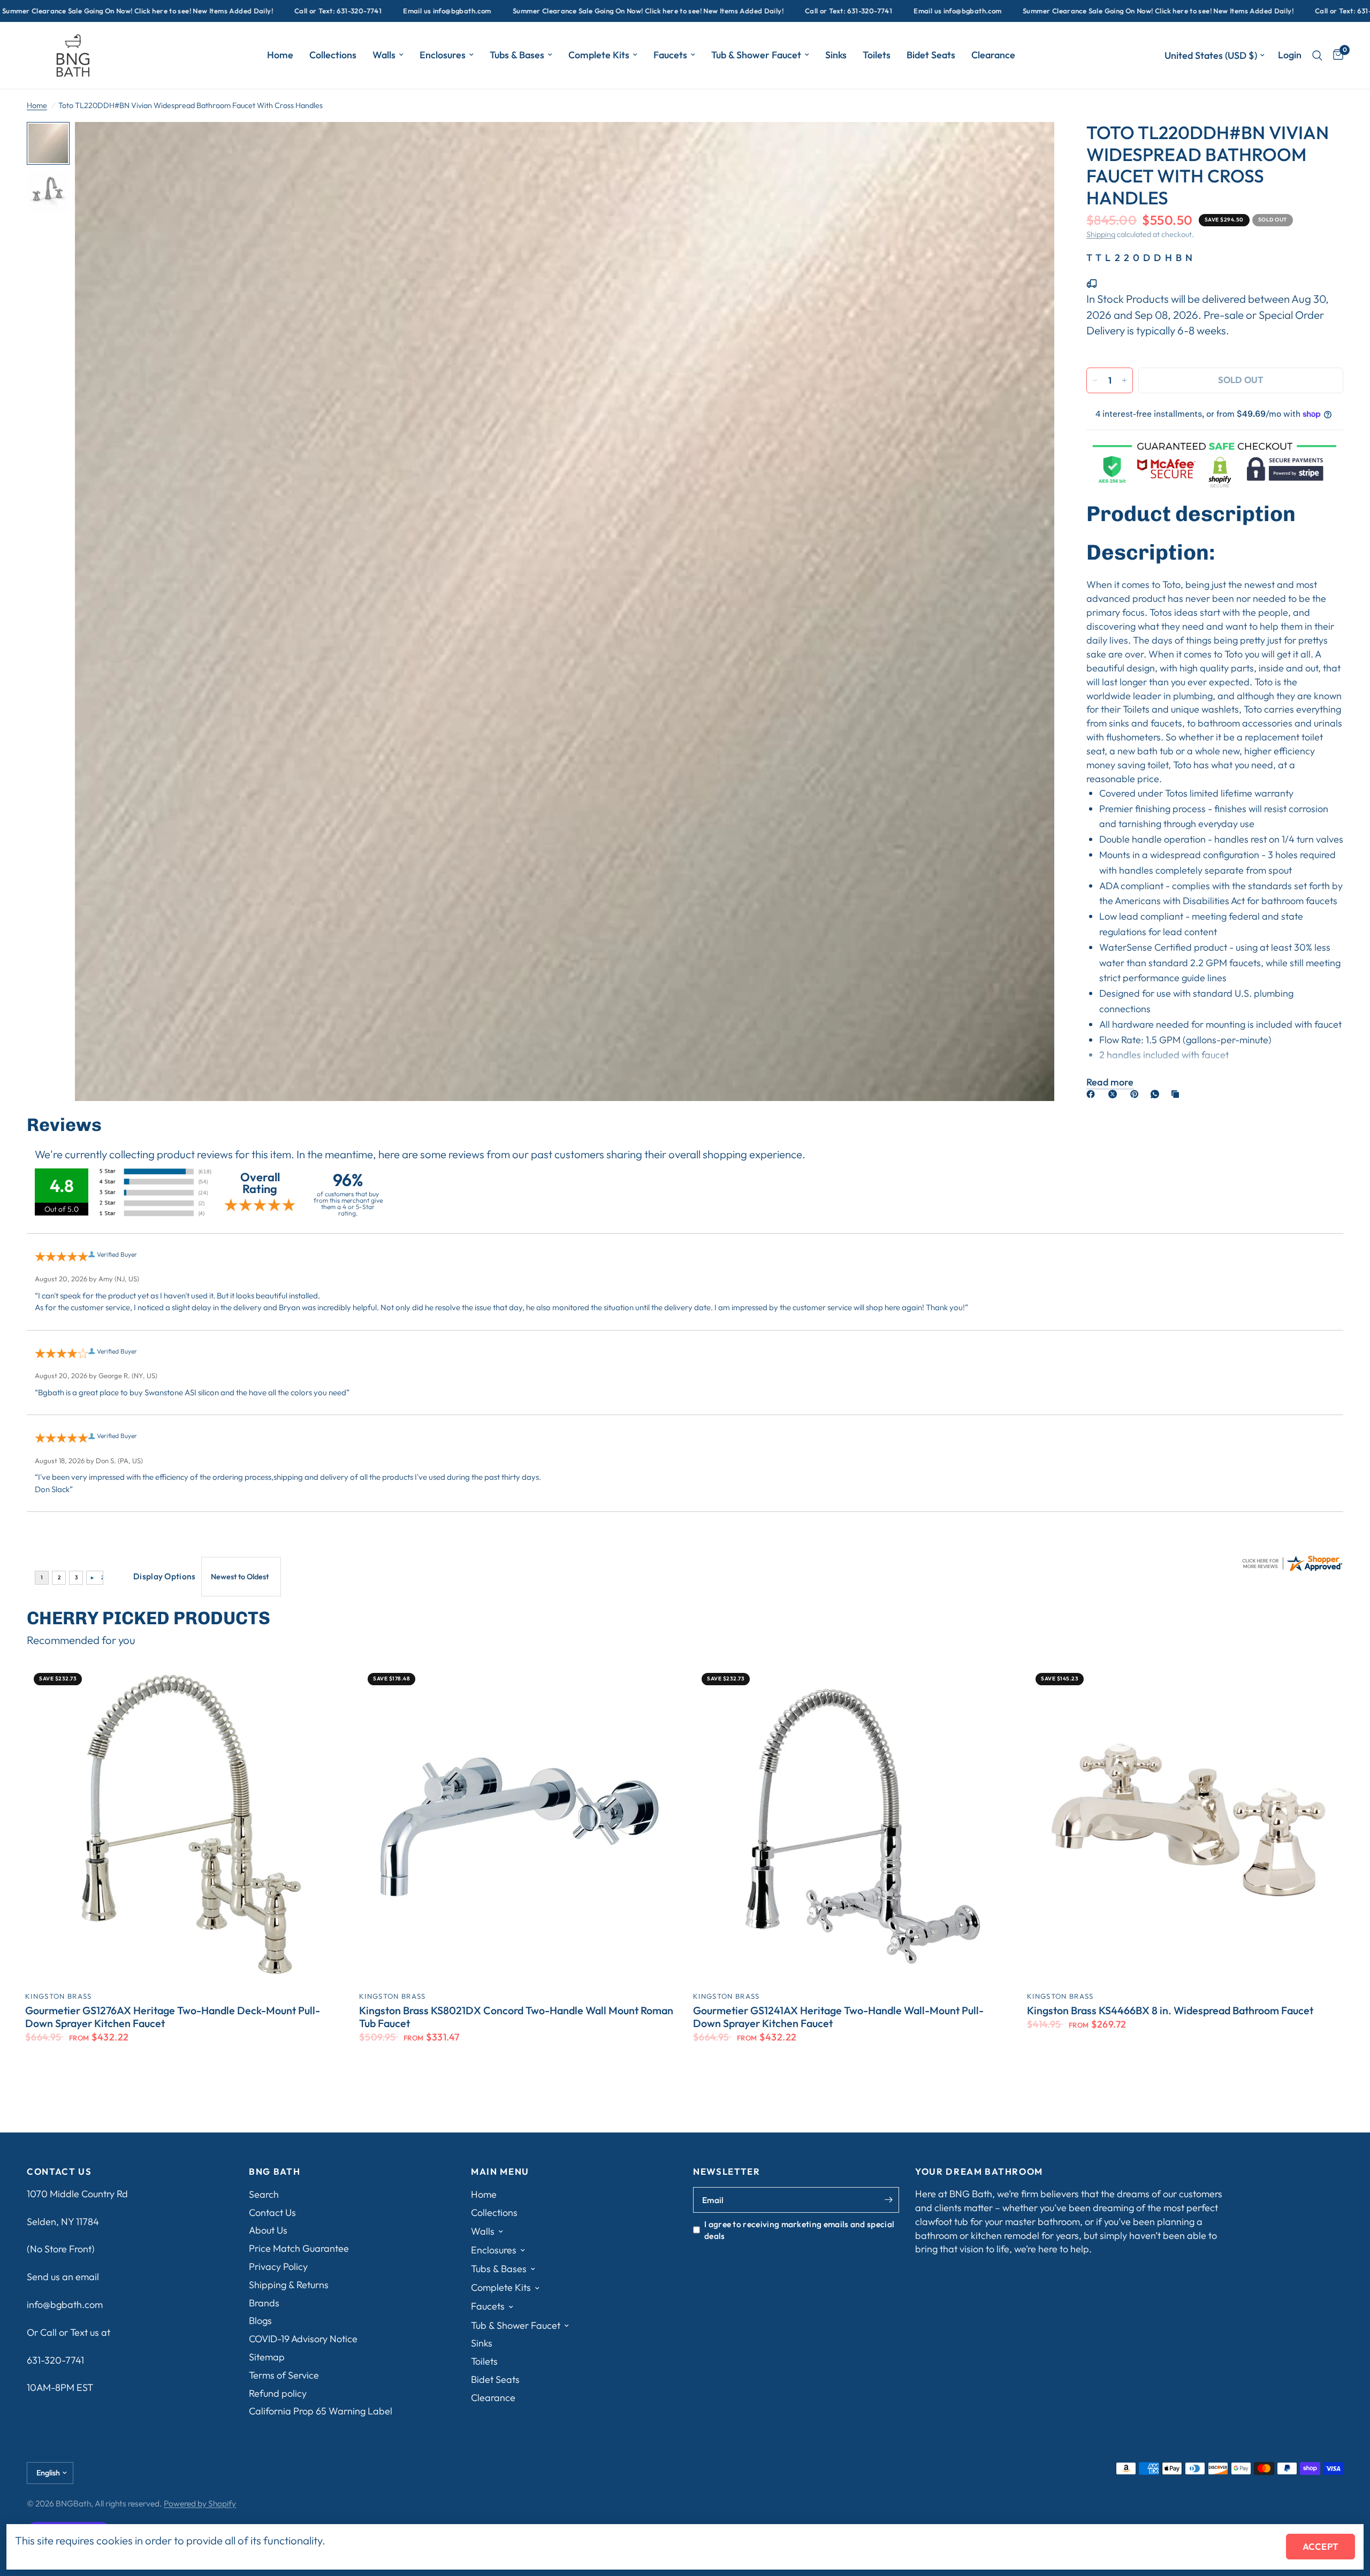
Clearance (993, 55)
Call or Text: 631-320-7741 (163, 11)
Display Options (165, 1576)
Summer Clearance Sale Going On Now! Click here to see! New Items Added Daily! (473, 11)
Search (264, 2194)
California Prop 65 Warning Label (321, 2411)
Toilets (877, 55)
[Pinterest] (1137, 1094)
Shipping (1101, 234)
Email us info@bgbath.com (272, 11)
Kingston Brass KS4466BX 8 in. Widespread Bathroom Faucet (1170, 2011)
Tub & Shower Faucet (756, 55)
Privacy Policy (278, 2267)
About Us (268, 2230)
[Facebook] (1093, 1094)
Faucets (670, 55)
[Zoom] (1032, 144)
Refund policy (278, 2393)
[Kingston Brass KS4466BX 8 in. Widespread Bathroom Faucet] (1186, 1823)
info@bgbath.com (65, 2304)
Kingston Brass (58, 1996)
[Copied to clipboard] (1177, 1094)
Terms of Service (284, 2375)
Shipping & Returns (289, 2285)
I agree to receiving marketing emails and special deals (799, 2230)
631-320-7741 (55, 2360)
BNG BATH (275, 2172)
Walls (384, 55)
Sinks (836, 55)
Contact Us (272, 2212)
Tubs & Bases (517, 55)
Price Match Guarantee (299, 2248)
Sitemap (267, 2357)
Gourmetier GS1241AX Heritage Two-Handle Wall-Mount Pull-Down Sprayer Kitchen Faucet (838, 2017)
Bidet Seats (931, 55)
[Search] (1317, 55)
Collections (333, 55)
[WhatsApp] (1157, 1094)
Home (280, 55)
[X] (1115, 1094)
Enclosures (443, 55)
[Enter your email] (888, 2200)
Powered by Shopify (200, 2503)
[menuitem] (280, 55)
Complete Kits (599, 55)
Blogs (260, 2321)
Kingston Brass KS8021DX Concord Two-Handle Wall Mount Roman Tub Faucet (516, 2017)
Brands (264, 2303)
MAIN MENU (500, 2172)
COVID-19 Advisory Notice (303, 2339)
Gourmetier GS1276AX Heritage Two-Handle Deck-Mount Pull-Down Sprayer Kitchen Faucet (173, 2017)
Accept (1320, 2546)
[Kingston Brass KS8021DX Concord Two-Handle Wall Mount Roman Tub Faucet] (518, 1823)
